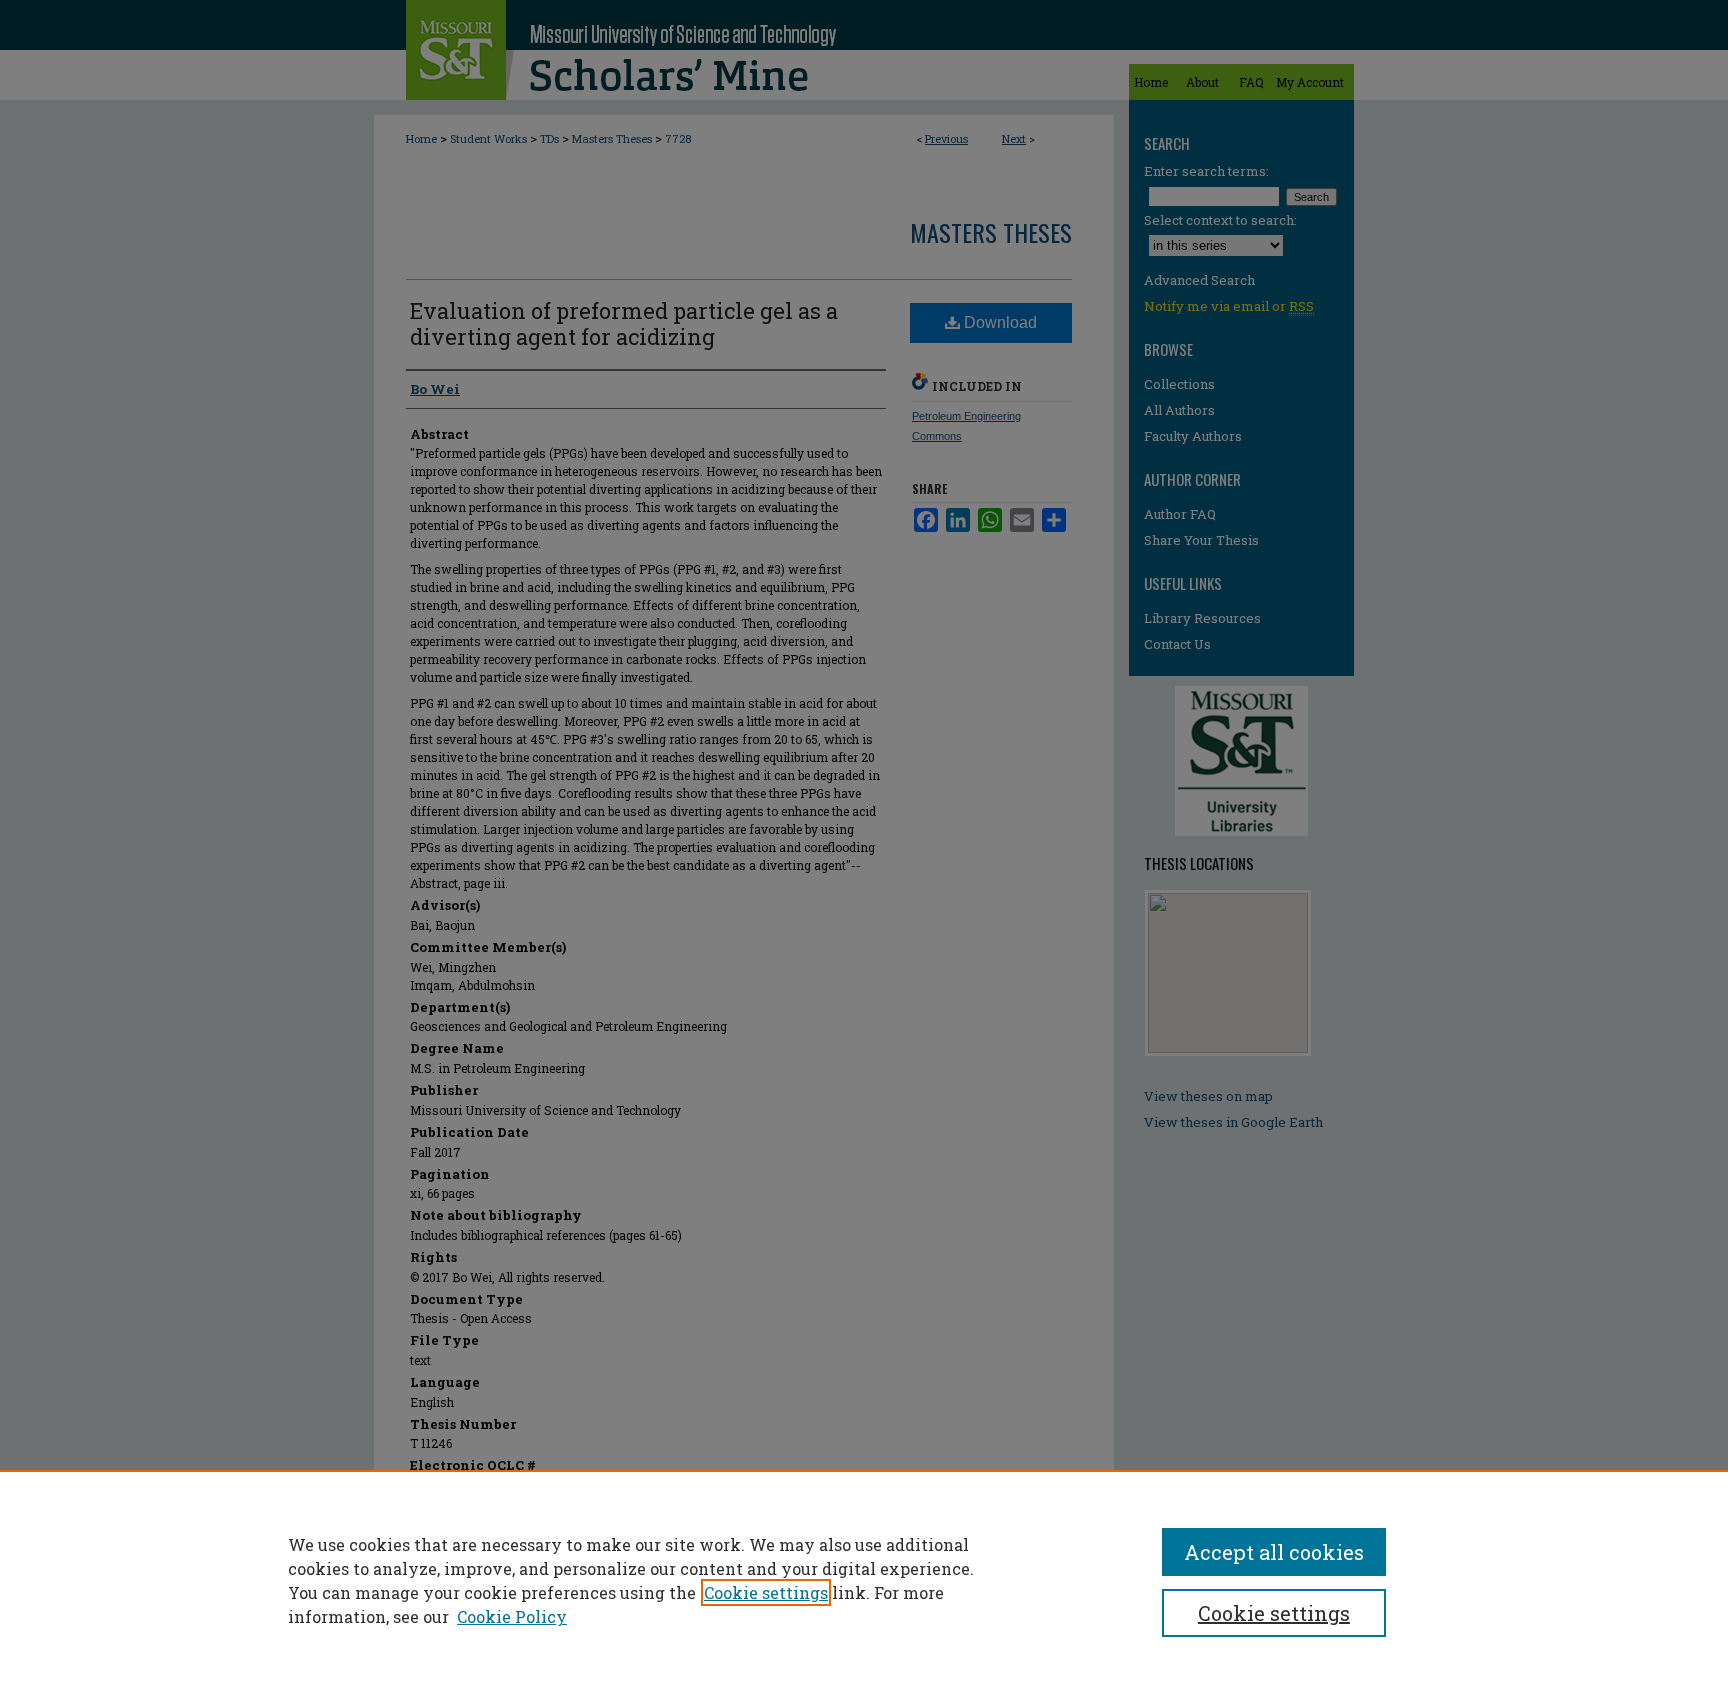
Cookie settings (766, 1592)
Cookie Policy (512, 1616)
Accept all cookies (1274, 1552)
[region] (864, 1580)
